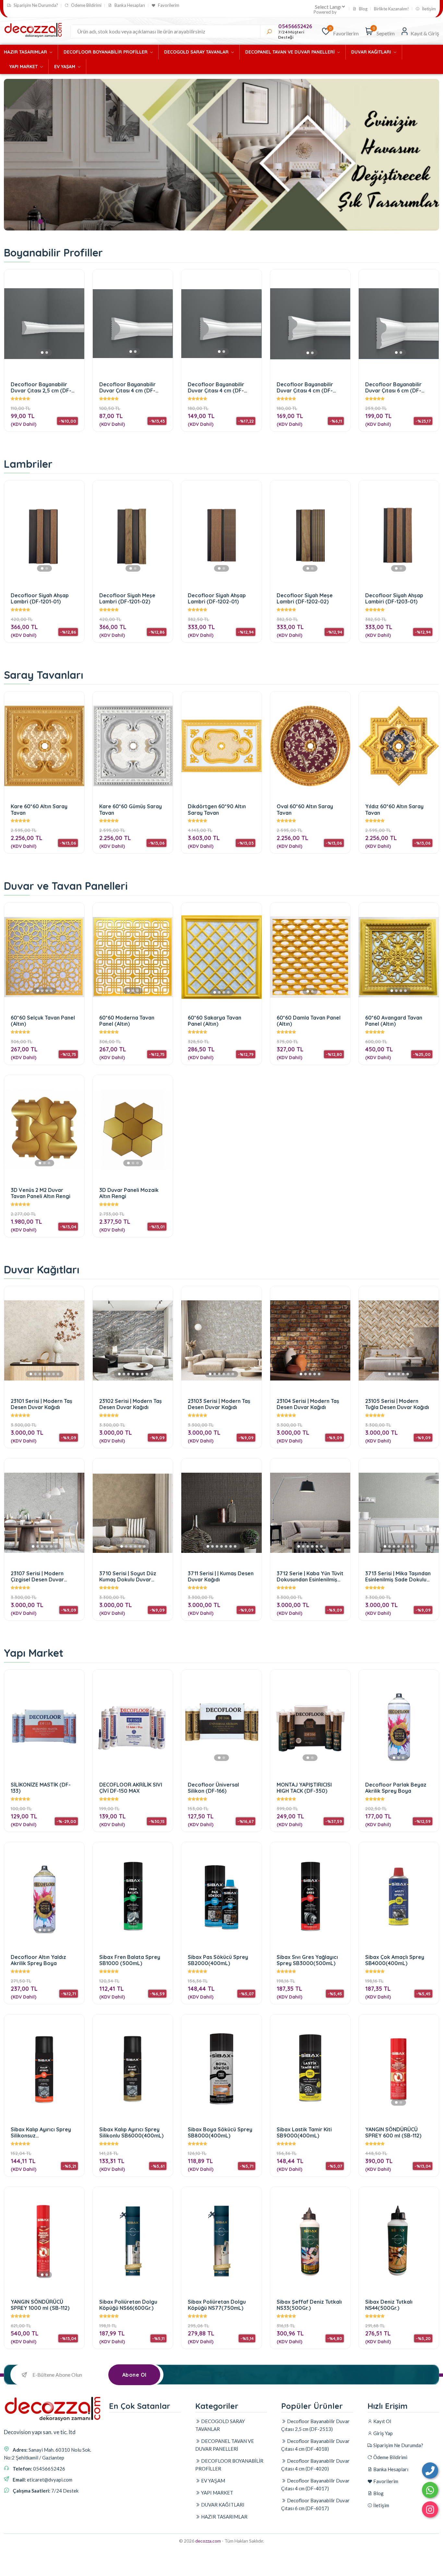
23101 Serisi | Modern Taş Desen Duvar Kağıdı (42, 1404)
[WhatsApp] (430, 2490)
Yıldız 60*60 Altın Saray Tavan (394, 809)
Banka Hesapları (129, 5)
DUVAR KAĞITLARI (372, 52)
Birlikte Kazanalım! (391, 9)
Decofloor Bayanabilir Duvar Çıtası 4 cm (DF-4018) (127, 387)
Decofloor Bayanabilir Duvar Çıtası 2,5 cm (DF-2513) (41, 387)
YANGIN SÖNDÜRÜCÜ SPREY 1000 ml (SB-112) (40, 2305)
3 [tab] (47, 222)
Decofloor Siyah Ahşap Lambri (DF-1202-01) (217, 598)
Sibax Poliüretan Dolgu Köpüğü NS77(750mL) (217, 2305)
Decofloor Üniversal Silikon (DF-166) (213, 1788)
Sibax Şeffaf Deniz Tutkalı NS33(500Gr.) (309, 2305)
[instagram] (430, 2509)
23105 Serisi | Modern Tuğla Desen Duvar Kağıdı (397, 1404)
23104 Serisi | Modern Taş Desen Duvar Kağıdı (308, 1404)
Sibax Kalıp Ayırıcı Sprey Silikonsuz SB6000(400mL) (41, 2132)
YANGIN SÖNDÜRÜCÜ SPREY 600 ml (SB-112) (393, 2132)
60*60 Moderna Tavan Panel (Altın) (127, 1021)
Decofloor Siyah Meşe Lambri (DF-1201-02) (127, 598)
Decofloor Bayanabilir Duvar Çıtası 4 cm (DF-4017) (305, 387)
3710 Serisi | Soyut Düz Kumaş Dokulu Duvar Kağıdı (128, 1576)
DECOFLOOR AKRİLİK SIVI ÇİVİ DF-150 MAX (131, 1788)
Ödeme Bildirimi (86, 5)
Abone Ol (134, 2375)
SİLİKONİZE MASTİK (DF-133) (41, 1788)
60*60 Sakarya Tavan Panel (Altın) (215, 1021)
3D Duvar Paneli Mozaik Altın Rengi (129, 1193)
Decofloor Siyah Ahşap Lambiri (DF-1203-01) (394, 598)
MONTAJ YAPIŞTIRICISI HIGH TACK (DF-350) (304, 1788)
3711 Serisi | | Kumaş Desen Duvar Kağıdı (221, 1576)
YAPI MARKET (24, 67)
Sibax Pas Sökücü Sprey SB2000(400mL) (218, 1960)
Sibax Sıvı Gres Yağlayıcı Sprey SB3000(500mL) (307, 1960)
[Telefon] (430, 2471)
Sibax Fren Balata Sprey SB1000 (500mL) (130, 1960)
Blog (363, 9)
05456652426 (295, 26)
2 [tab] (40, 222)
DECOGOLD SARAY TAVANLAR (197, 52)
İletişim (428, 9)
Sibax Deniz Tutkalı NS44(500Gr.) (389, 2305)
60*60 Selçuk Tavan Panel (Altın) (43, 1021)
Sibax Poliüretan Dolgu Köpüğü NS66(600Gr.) (128, 2305)
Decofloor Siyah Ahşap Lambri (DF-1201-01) (40, 598)
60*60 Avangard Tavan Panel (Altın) (394, 1021)
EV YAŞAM (65, 67)
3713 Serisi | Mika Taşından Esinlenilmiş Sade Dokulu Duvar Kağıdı (398, 1576)
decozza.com (208, 2541)
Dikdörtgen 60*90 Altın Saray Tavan (217, 809)
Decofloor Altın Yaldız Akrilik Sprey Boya (38, 1960)
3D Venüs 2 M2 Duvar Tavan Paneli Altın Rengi (41, 1193)
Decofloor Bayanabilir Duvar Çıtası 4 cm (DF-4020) (216, 387)
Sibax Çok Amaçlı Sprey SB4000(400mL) (395, 1960)
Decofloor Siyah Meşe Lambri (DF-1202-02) (305, 598)
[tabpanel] (221, 155)
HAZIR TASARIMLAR (26, 52)
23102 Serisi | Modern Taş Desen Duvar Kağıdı (131, 1404)
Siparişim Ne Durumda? (35, 5)
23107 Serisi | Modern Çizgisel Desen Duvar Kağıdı (37, 1576)
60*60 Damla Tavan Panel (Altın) (309, 1021)
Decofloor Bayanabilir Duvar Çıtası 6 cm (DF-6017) (393, 387)
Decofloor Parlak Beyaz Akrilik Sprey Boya (396, 1788)
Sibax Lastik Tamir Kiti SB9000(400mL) (304, 2132)
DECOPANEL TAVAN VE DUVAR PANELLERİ (291, 52)
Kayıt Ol (382, 2421)
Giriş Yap (383, 2433)
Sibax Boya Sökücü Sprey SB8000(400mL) (220, 2132)
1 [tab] (34, 222)
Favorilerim (168, 5)
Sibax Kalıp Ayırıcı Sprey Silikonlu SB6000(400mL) (131, 2132)
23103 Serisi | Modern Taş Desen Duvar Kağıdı (219, 1404)
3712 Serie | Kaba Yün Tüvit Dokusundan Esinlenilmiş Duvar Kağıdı (310, 1576)
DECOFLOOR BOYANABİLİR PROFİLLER (106, 52)
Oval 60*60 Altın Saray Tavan (305, 809)
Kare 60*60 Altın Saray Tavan (39, 809)
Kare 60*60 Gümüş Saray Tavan (131, 809)
